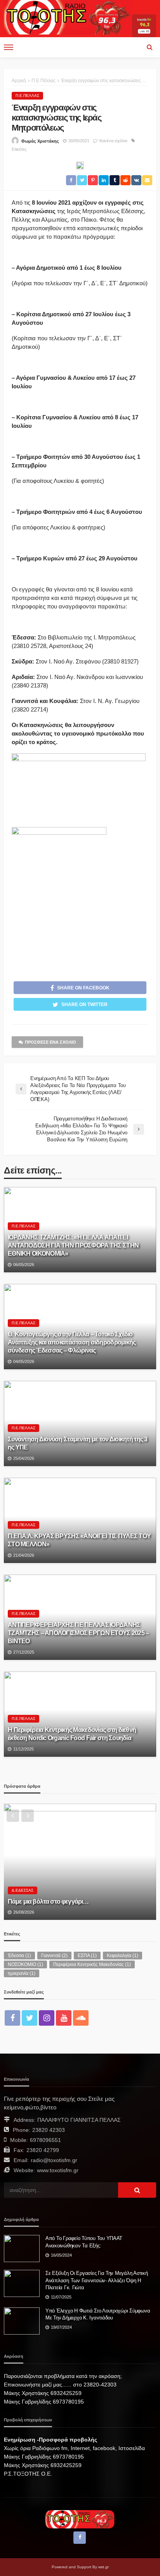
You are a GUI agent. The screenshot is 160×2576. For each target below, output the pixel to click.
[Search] (150, 47)
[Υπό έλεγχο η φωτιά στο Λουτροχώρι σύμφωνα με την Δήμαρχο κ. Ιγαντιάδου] (22, 2321)
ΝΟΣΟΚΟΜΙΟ (25, 1964)
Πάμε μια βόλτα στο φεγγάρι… (48, 1901)
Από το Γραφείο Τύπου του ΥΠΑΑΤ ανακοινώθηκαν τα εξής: (84, 2242)
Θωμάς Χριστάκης (40, 141)
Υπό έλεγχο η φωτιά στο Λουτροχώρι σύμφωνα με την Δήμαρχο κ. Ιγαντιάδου (98, 2314)
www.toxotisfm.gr (58, 2170)
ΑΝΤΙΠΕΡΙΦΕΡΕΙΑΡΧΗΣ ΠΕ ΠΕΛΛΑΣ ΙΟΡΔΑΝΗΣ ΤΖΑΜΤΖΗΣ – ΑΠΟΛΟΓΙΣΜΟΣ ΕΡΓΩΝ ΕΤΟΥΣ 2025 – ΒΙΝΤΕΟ (78, 1633)
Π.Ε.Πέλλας (27, 96)
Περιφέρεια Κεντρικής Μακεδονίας (92, 1964)
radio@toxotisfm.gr (54, 2160)
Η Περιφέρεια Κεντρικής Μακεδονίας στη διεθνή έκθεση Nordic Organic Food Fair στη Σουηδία (72, 1734)
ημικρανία (22, 1973)
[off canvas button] (9, 47)
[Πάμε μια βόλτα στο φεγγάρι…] (80, 1862)
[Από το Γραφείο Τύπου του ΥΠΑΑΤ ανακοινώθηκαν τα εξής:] (22, 2249)
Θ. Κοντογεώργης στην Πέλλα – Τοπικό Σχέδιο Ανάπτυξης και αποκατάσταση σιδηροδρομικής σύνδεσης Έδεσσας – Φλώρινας (72, 1342)
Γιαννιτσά (54, 1956)
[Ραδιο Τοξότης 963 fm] (68, 16)
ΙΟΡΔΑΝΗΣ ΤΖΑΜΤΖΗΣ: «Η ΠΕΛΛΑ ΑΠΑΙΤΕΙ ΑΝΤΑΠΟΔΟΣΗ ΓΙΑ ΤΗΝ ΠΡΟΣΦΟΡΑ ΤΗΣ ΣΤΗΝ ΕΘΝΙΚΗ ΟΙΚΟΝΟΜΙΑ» (73, 1245)
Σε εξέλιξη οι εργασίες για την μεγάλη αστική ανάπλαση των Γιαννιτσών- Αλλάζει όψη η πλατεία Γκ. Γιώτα (97, 2280)
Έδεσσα (19, 1956)
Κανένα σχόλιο (113, 141)
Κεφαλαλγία (123, 1956)
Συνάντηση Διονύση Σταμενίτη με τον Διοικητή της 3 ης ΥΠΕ (78, 1443)
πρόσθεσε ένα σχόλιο (50, 1042)
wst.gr (103, 2567)
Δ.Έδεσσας (23, 1890)
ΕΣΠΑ (87, 1956)
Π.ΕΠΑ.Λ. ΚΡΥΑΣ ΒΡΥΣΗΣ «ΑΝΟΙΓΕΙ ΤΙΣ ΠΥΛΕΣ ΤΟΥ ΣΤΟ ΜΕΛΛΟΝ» (79, 1540)
